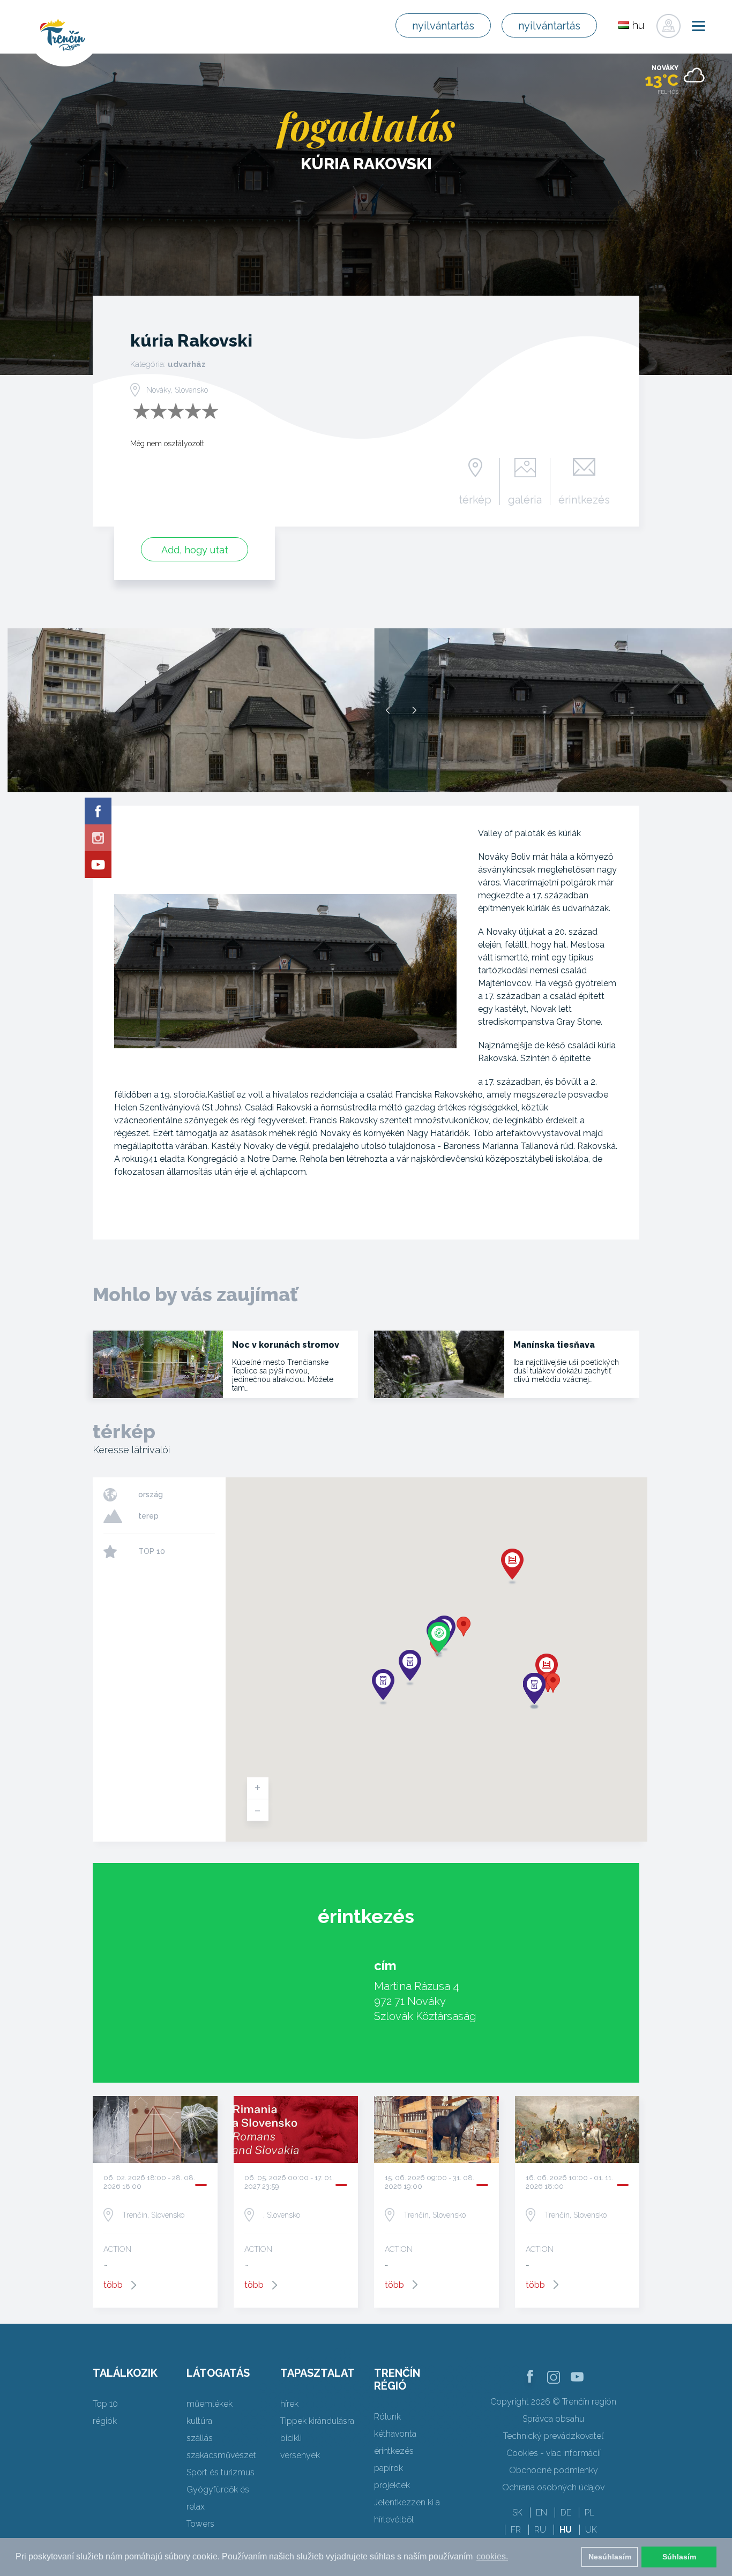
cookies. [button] (492, 2556)
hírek (289, 2404)
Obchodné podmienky (554, 2470)
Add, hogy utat (195, 550)
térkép (475, 499)
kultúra (199, 2421)
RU (540, 2530)
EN (541, 2513)
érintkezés (584, 499)
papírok (389, 2468)
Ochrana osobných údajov (553, 2487)
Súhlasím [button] (679, 2557)
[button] (464, 1627)
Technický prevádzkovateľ (553, 2436)
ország (151, 1494)
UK (591, 2530)
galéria (525, 499)
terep (148, 1516)
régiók (105, 2421)
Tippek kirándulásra (317, 2421)
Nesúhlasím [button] (610, 2557)
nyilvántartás (443, 26)
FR (516, 2530)
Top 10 (105, 2404)
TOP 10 (152, 1551)
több (113, 2285)
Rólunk (387, 2417)
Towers (200, 2524)
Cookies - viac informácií (554, 2453)
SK (517, 2513)
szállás (200, 2438)
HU (566, 2530)
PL (589, 2513)
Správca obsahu (553, 2419)
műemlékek (210, 2404)
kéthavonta (395, 2434)
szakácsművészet (221, 2455)
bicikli (291, 2438)
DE (566, 2513)
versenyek (300, 2455)
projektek (392, 2485)
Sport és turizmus (221, 2472)
